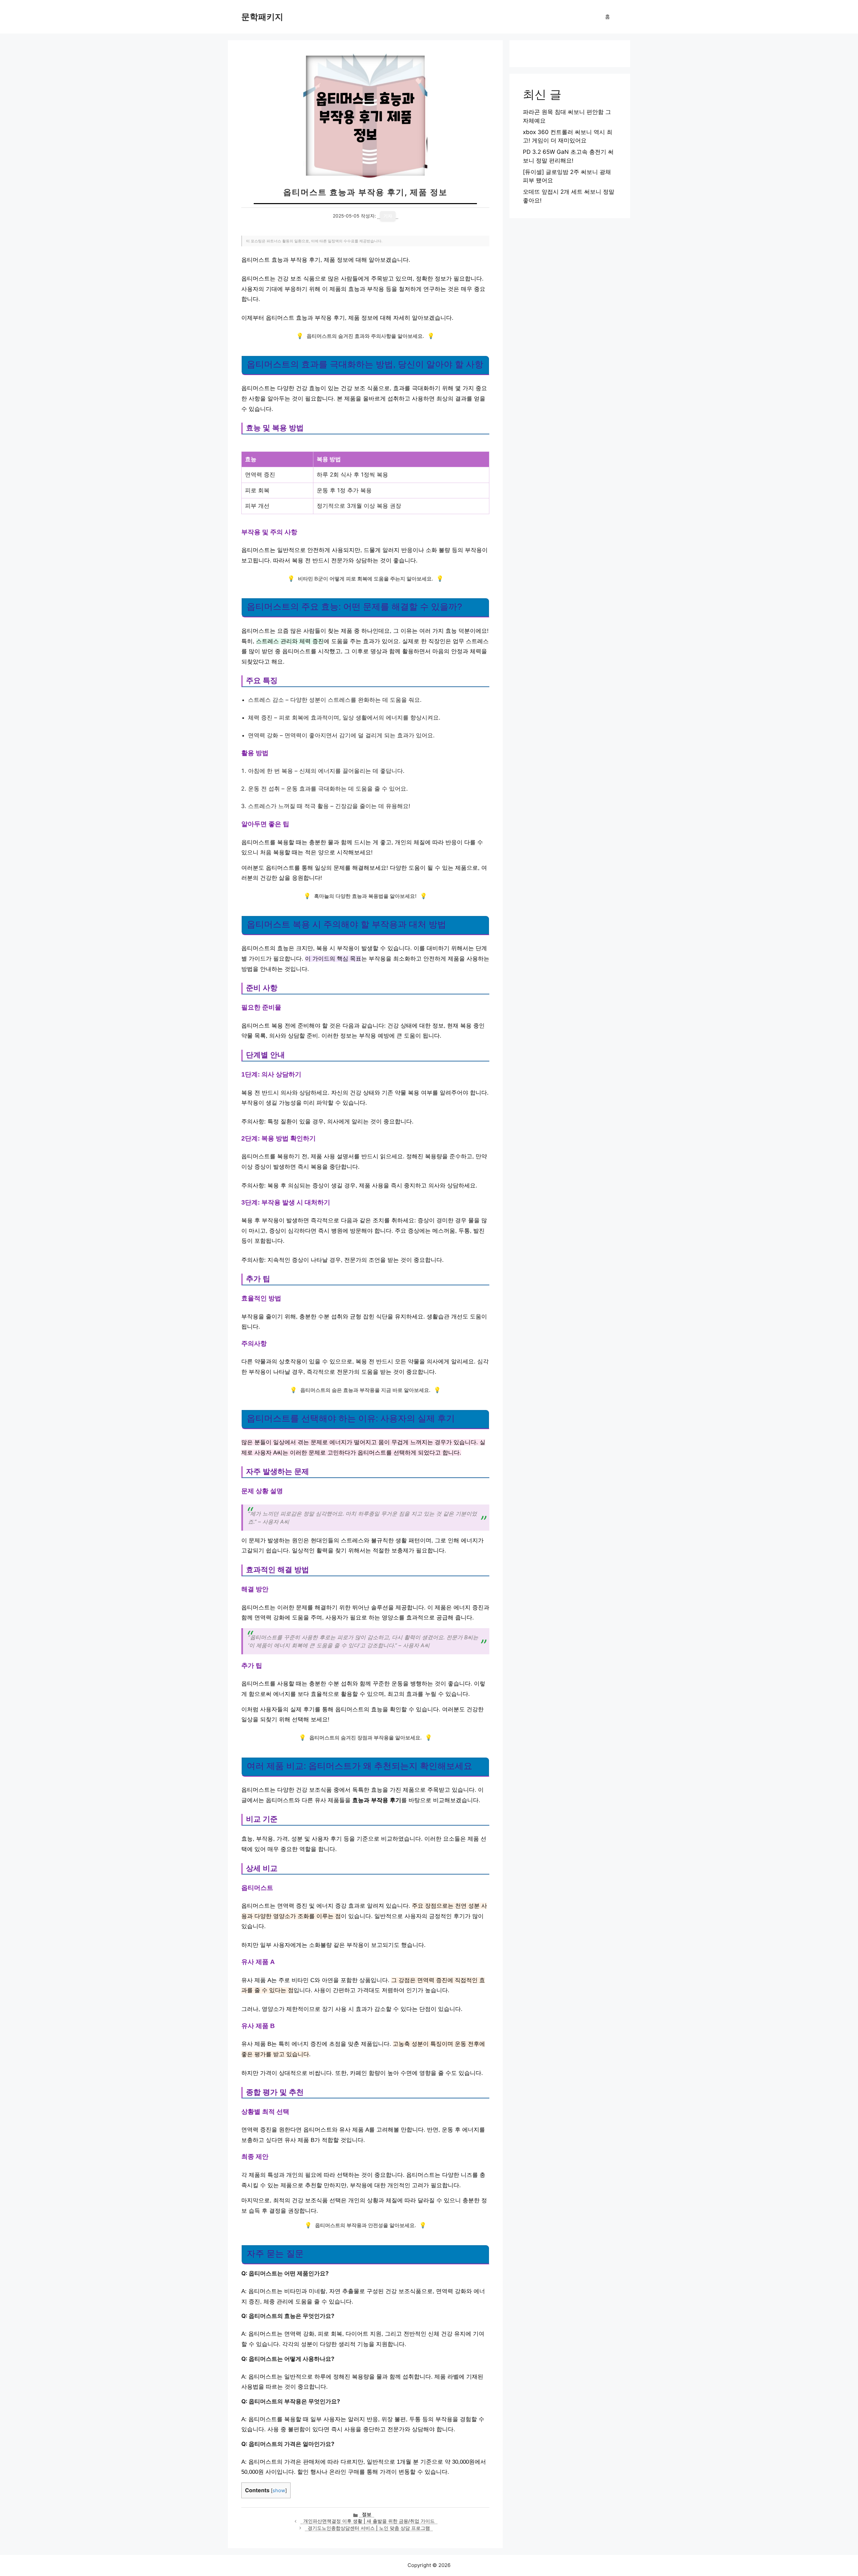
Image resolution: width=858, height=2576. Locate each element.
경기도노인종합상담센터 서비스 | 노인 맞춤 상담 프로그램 (369, 2528)
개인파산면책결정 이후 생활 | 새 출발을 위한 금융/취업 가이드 (369, 2521)
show (279, 2491)
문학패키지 (262, 17)
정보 (367, 2514)
